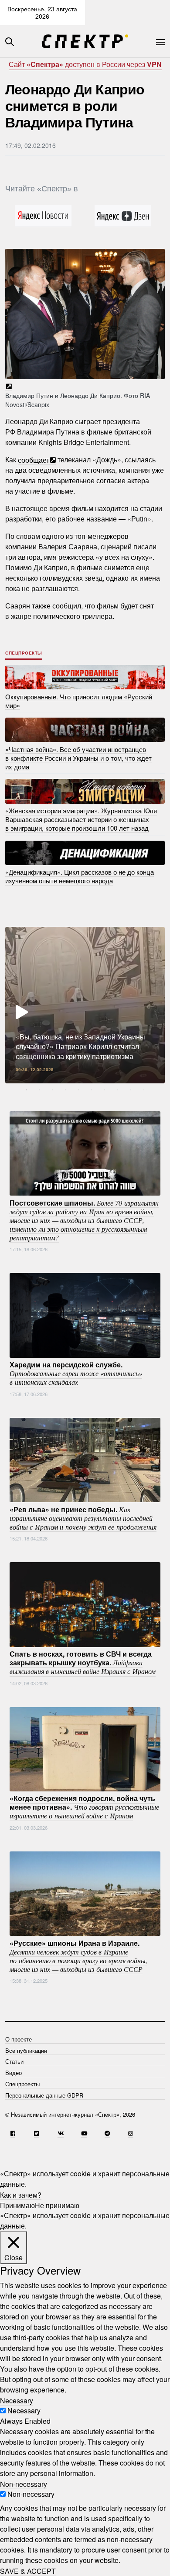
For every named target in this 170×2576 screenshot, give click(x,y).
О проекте (19, 2039)
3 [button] (52, 1090)
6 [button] (92, 1090)
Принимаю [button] (17, 2205)
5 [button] (78, 1090)
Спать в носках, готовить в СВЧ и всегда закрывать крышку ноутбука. (83, 1662)
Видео (14, 2073)
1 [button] (26, 1090)
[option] (85, 1005)
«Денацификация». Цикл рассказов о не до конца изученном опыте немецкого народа (80, 876)
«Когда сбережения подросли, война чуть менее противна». (84, 1807)
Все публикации (26, 2050)
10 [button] (144, 1090)
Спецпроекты (24, 653)
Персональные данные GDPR (44, 2095)
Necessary (24, 2411)
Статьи (14, 2061)
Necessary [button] (17, 2400)
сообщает (34, 459)
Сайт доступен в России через (85, 64)
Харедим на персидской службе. (76, 1373)
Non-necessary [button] (24, 2484)
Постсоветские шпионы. (84, 1220)
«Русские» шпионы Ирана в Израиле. (78, 1955)
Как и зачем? (21, 2194)
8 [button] (118, 1090)
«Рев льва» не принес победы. (83, 1517)
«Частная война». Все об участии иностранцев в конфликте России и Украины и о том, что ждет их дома (78, 757)
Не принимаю (57, 2205)
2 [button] (39, 1090)
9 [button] (131, 1090)
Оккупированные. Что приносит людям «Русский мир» (79, 700)
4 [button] (65, 1090)
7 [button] (105, 1090)
